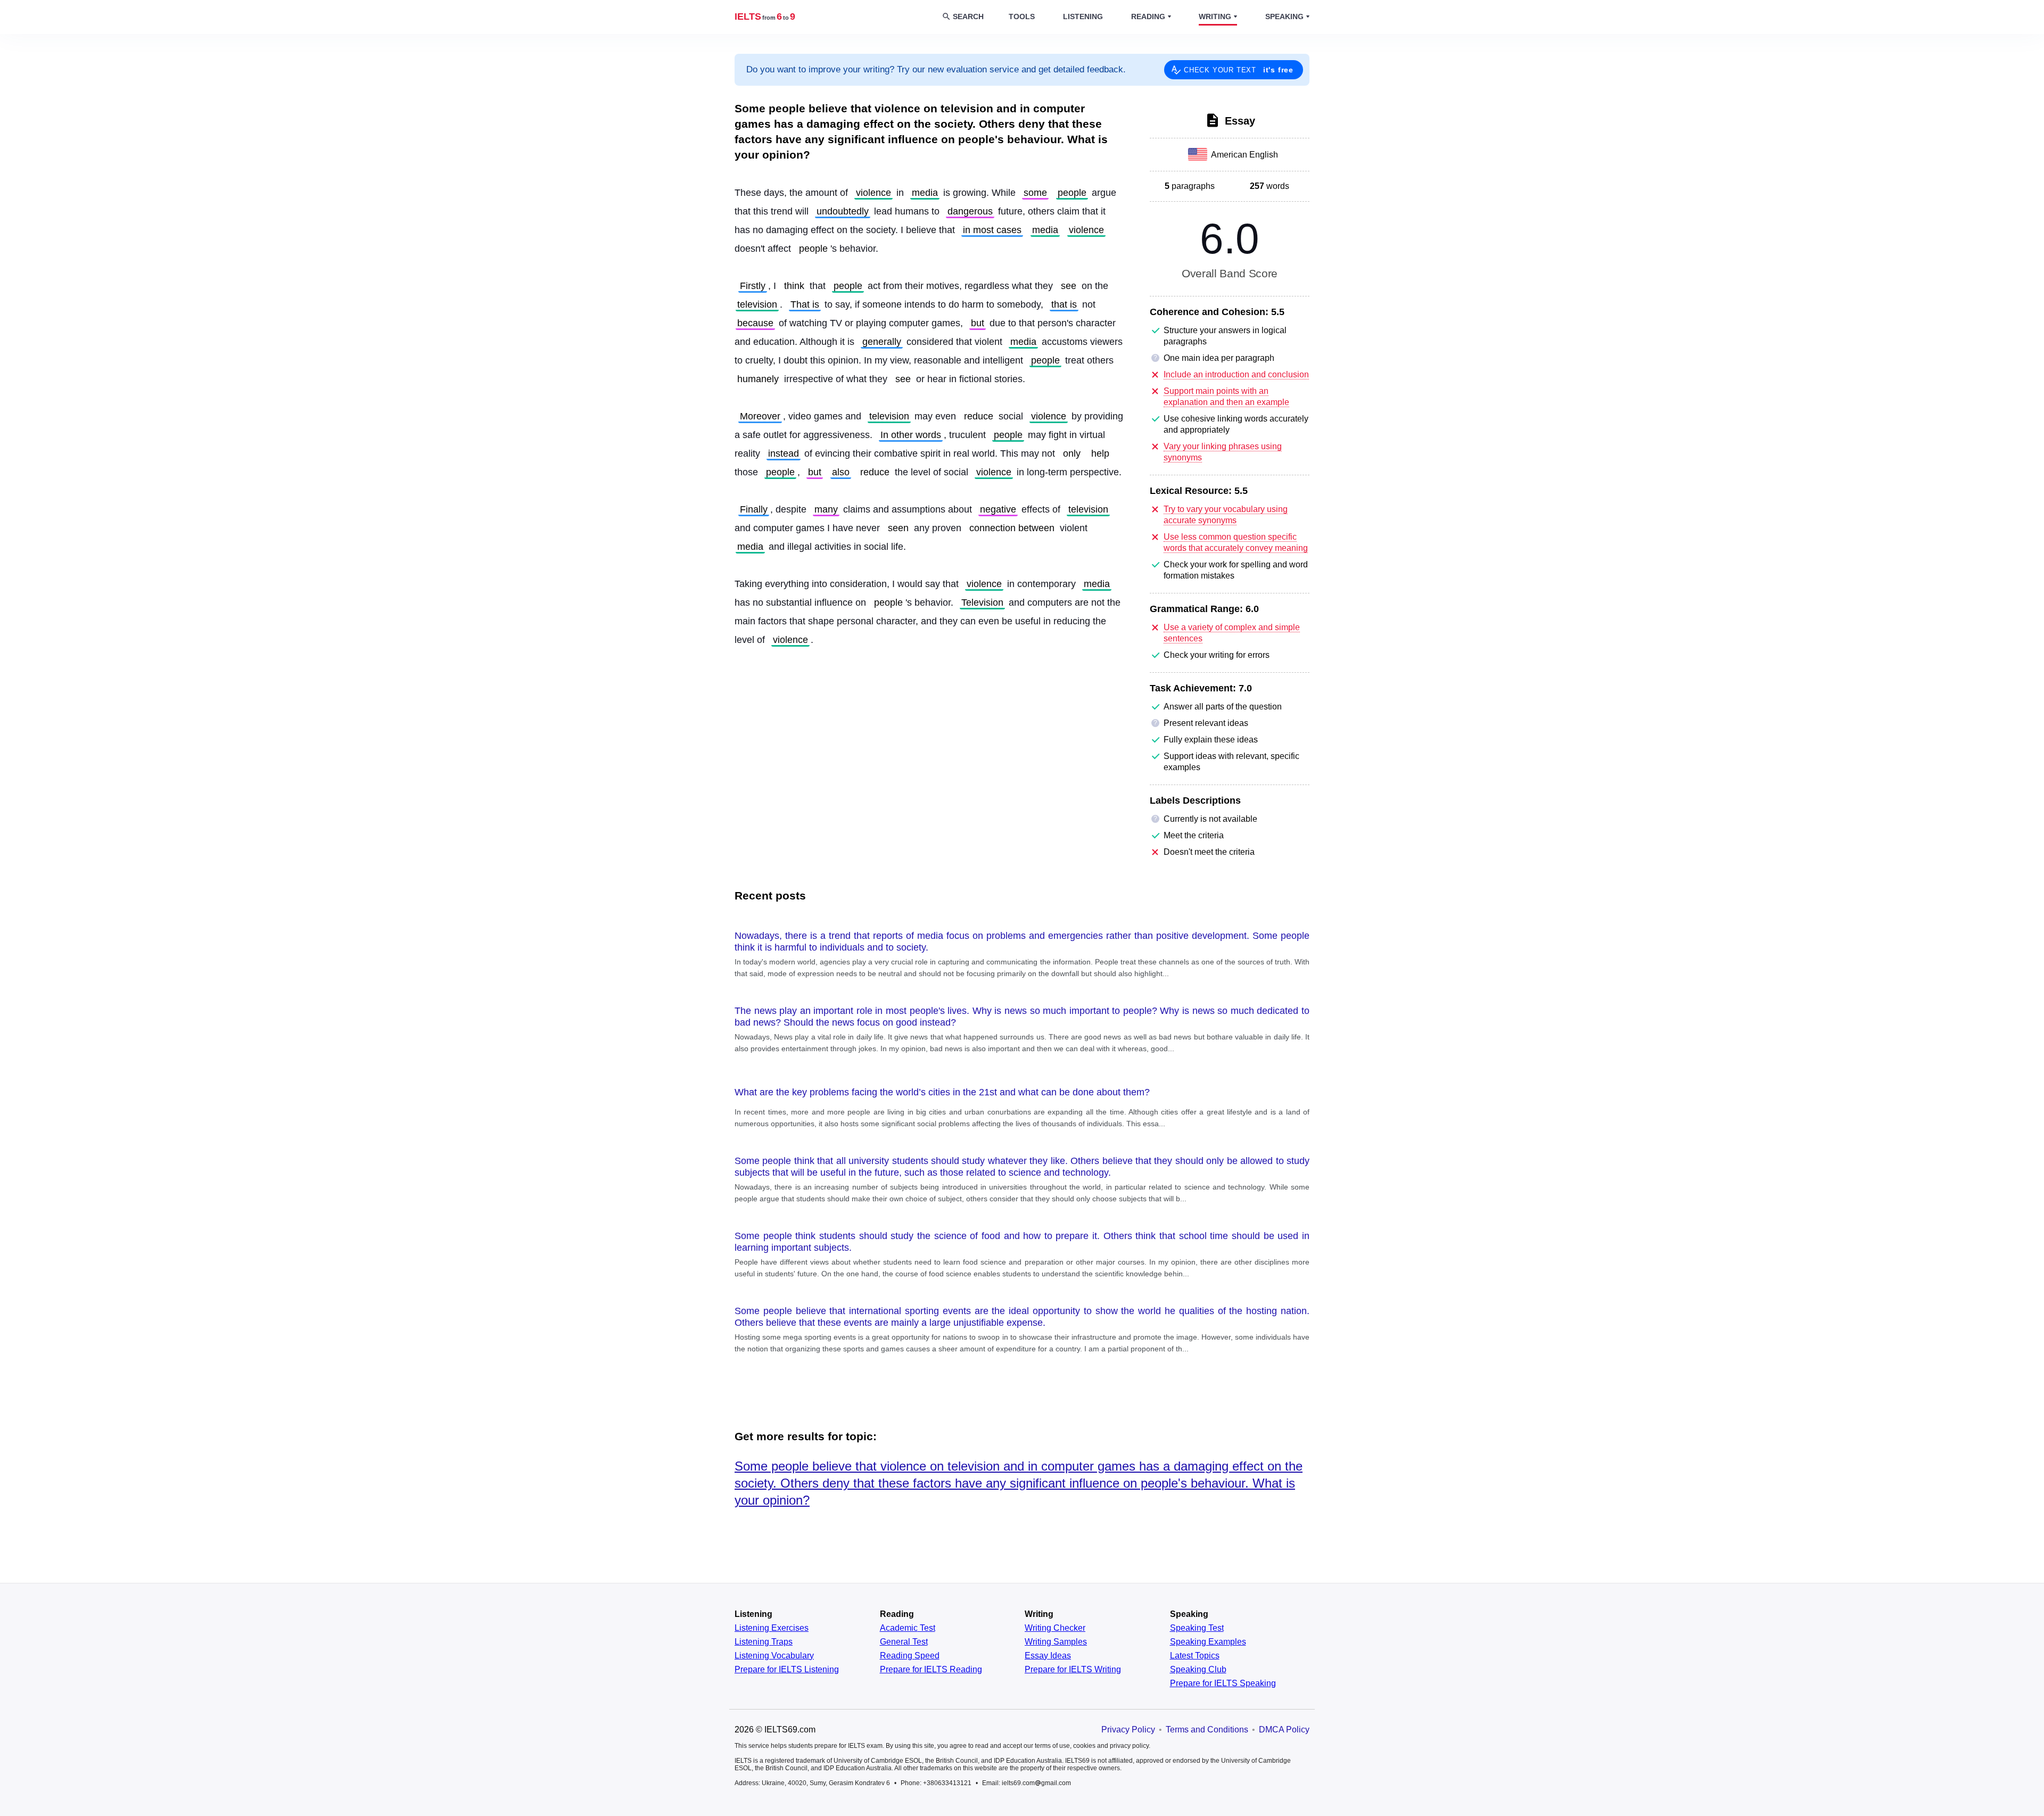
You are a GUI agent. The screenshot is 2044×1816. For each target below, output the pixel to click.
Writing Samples (1056, 1642)
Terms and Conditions (1207, 1730)
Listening (1083, 16)
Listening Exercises (772, 1628)
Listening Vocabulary (774, 1656)
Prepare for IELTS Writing (1073, 1670)
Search (968, 16)
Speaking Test (1197, 1628)
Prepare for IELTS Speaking (1223, 1683)
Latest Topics (1195, 1656)
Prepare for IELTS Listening (787, 1670)
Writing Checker (1055, 1628)
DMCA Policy (1284, 1730)
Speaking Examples (1208, 1642)
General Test (904, 1642)
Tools (1022, 16)
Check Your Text (1239, 70)
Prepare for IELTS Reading (931, 1670)
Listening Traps (764, 1642)
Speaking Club (1198, 1670)
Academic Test (908, 1628)
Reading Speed (910, 1656)
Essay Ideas (1048, 1656)
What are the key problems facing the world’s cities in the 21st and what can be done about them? (942, 1092)
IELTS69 (765, 16)
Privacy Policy (1128, 1730)
